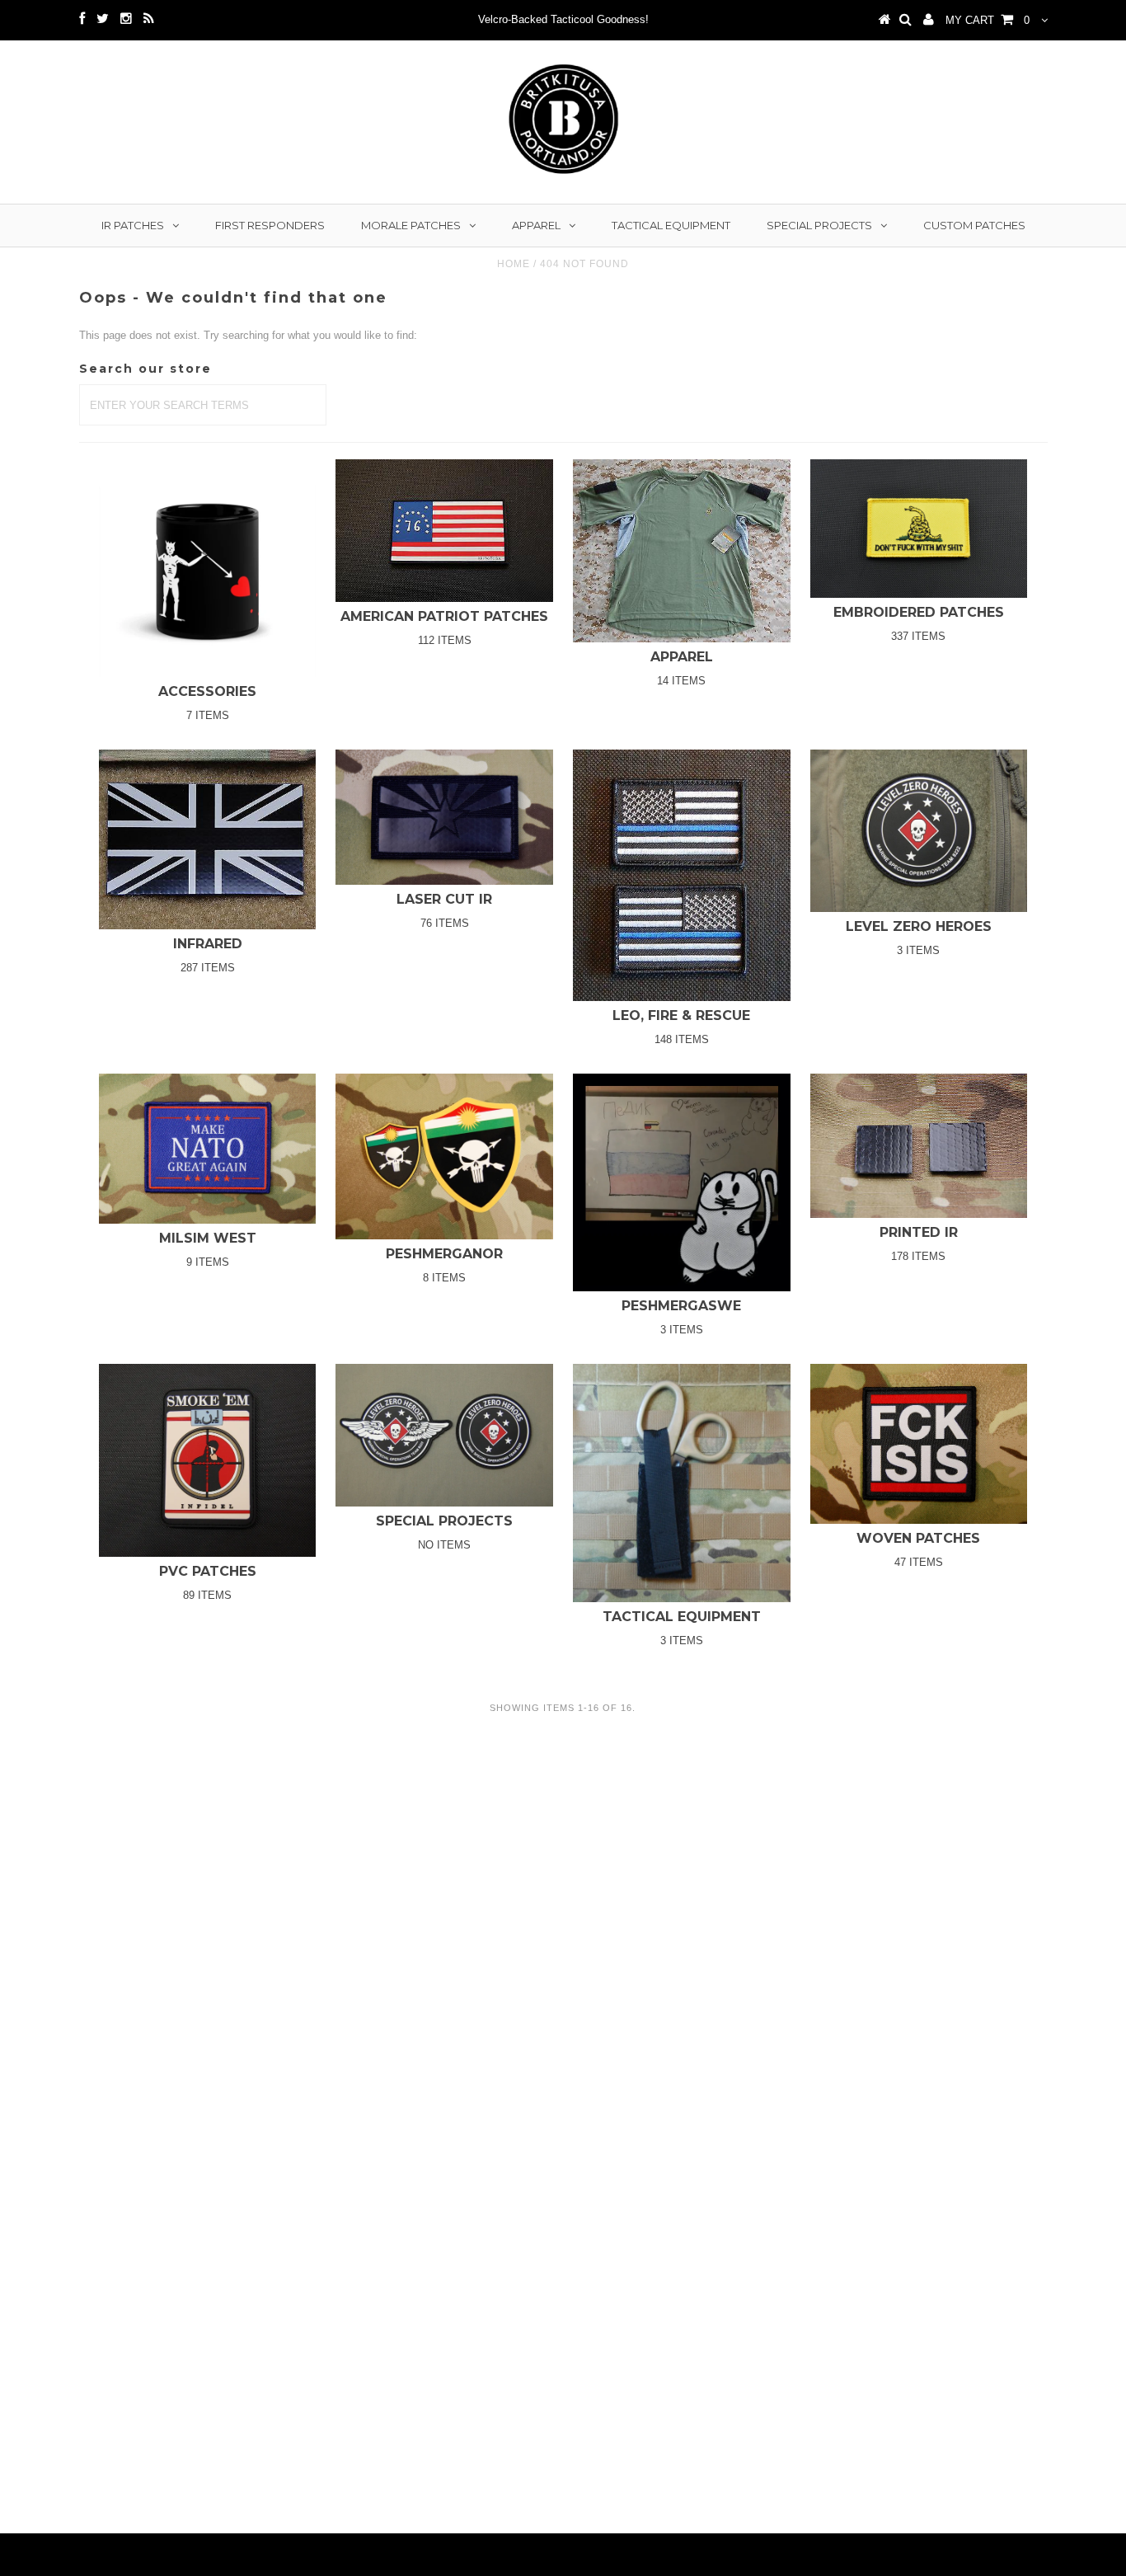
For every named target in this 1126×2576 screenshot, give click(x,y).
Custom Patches (974, 225)
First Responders (270, 225)
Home (514, 264)
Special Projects (819, 225)
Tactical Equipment (671, 225)
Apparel (536, 225)
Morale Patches (411, 225)
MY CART (988, 20)
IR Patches (133, 225)
